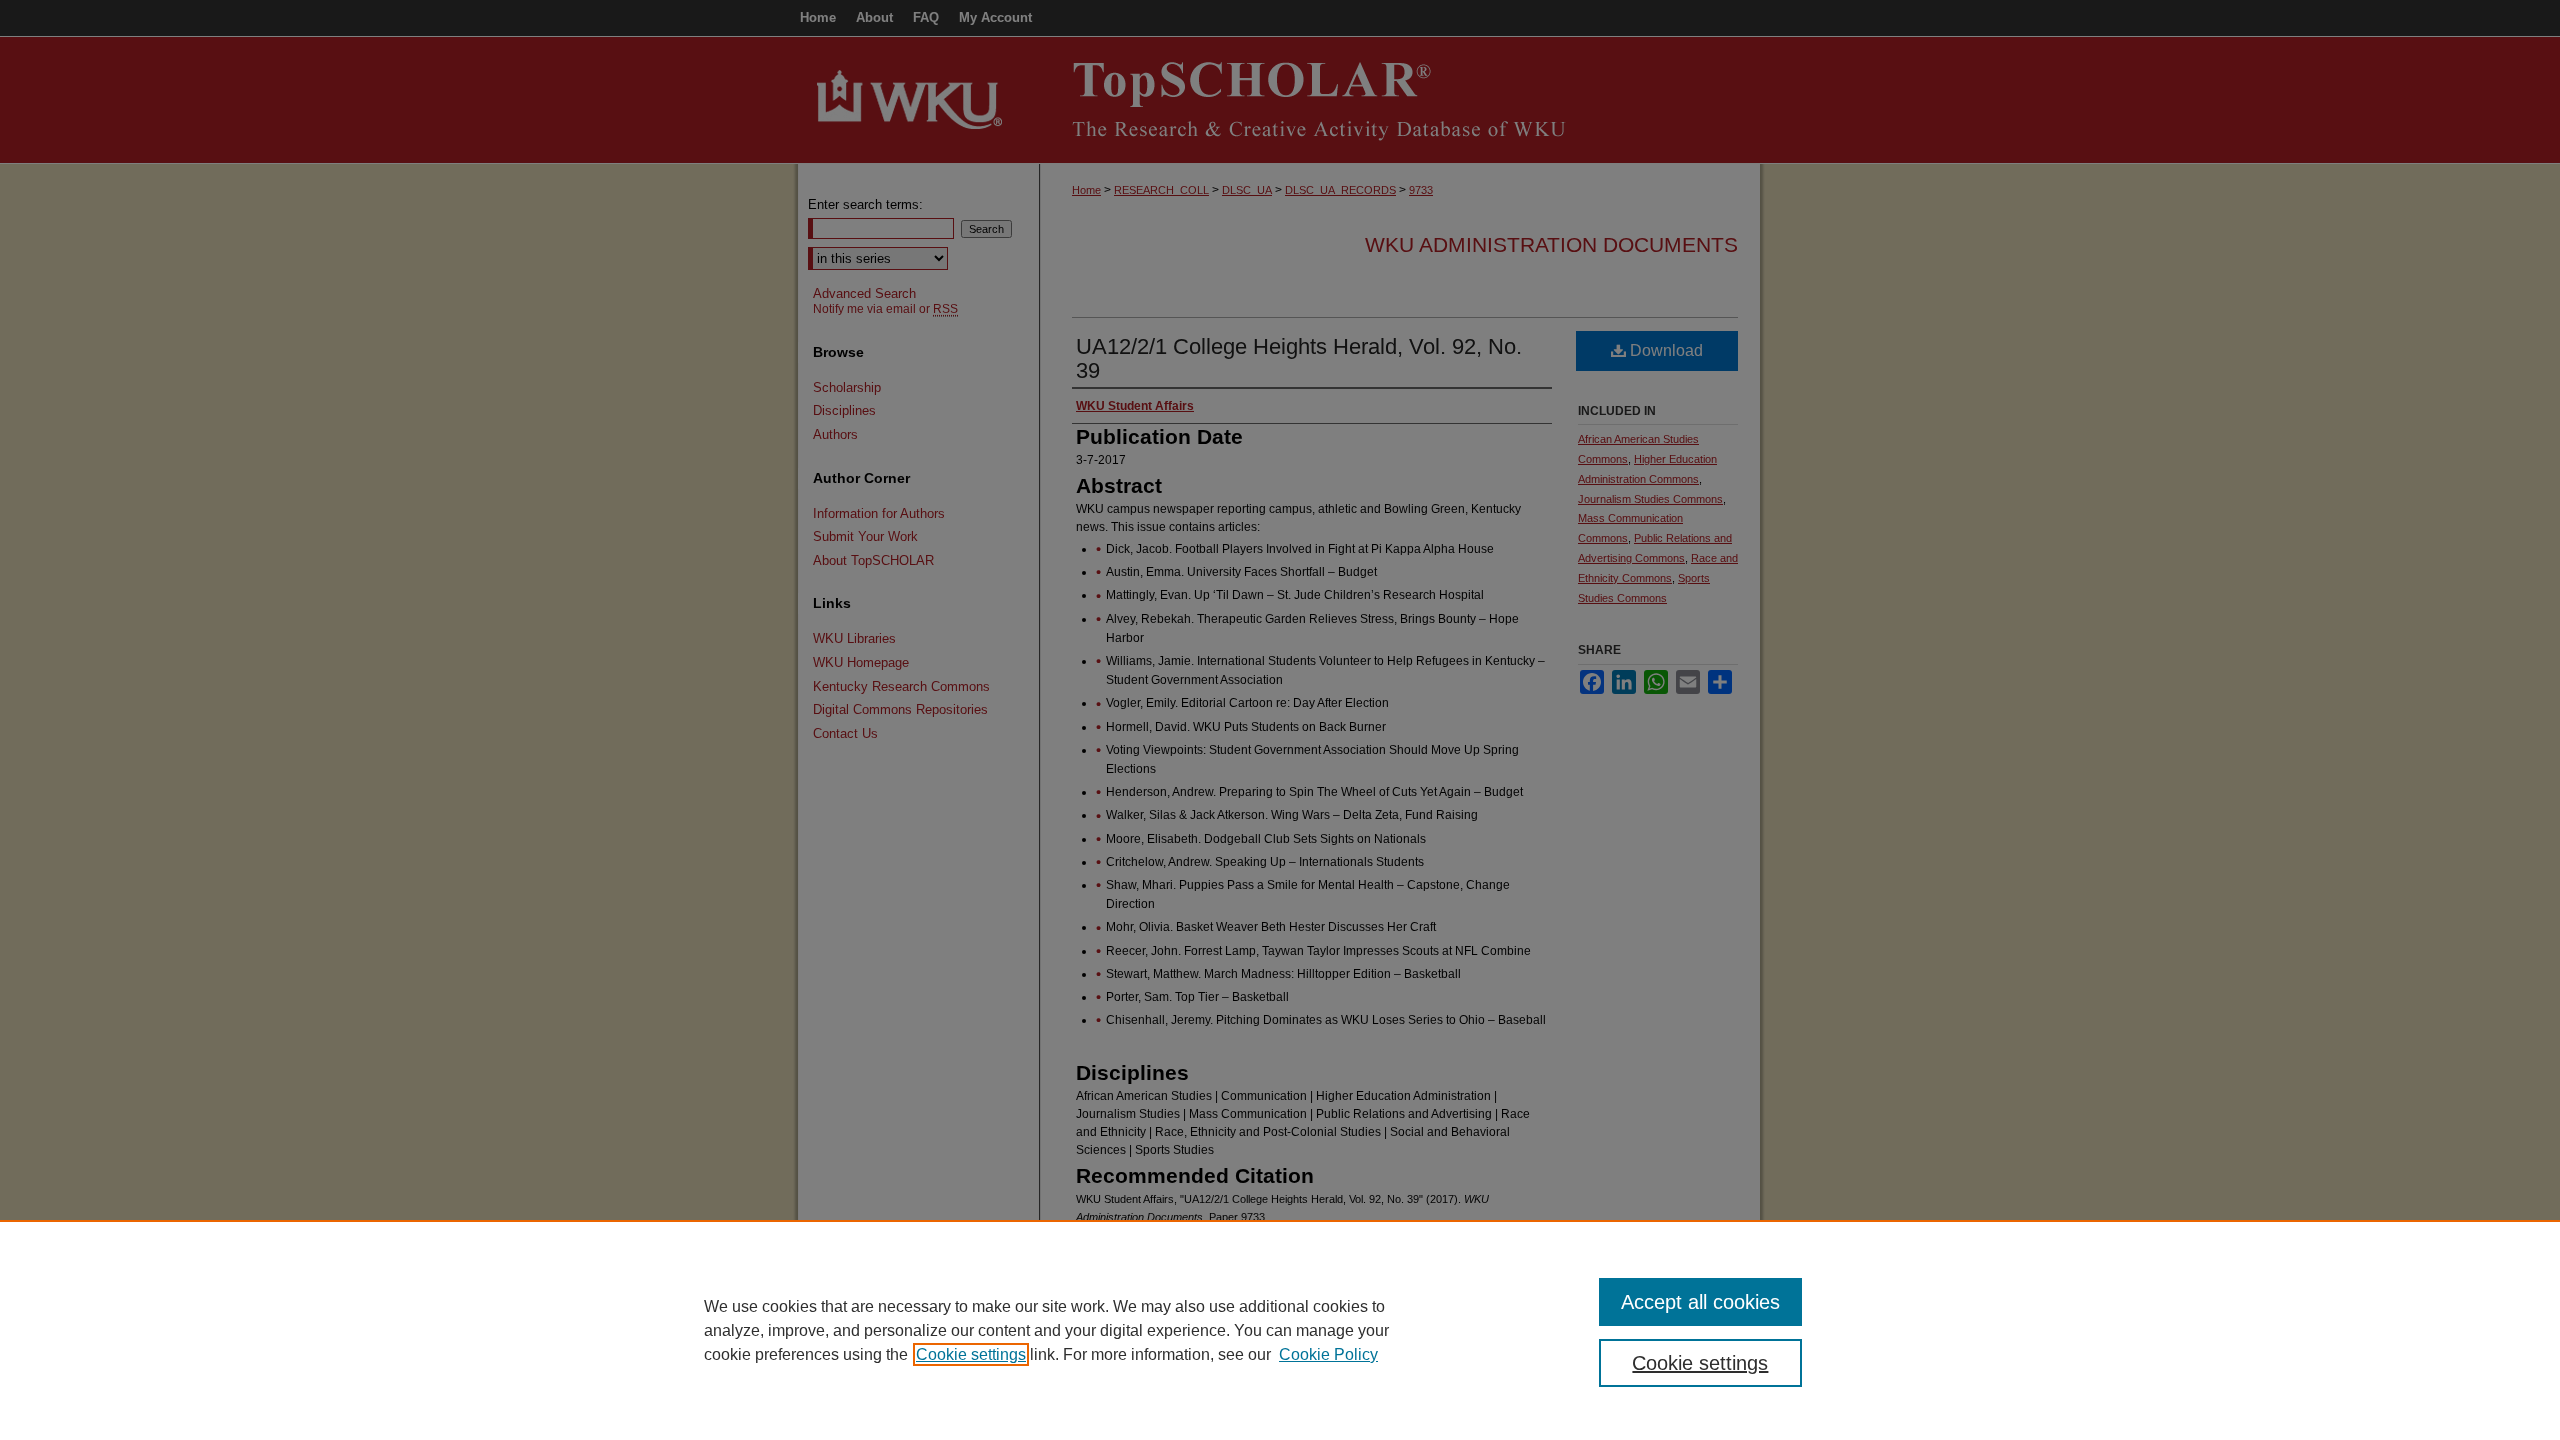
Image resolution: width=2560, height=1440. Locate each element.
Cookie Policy (1328, 1354)
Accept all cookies (1700, 1302)
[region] (1280, 1330)
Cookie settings (971, 1354)
